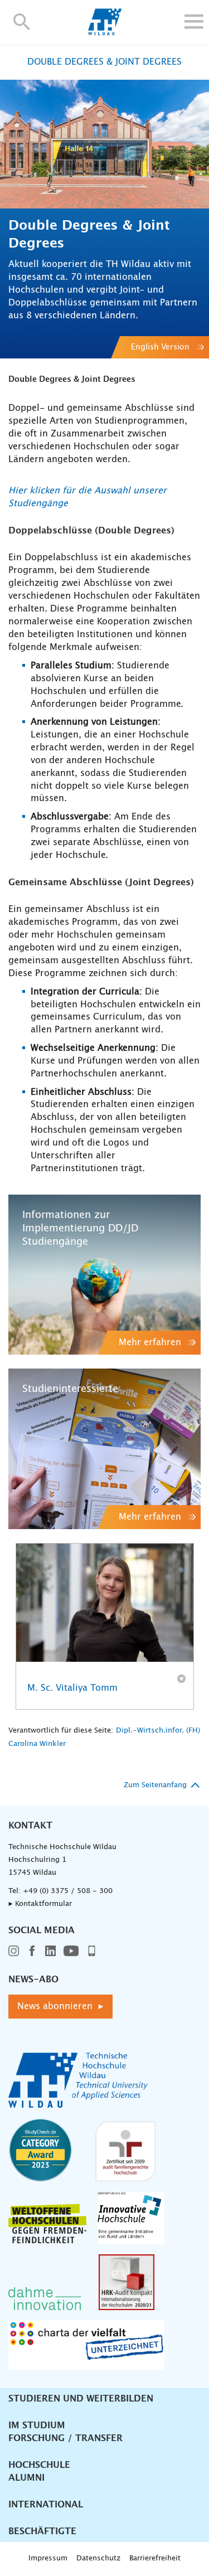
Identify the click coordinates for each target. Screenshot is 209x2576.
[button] (22, 21)
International (46, 2505)
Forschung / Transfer (65, 2438)
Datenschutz (98, 2558)
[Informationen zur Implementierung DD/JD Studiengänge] (104, 1275)
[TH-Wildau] (104, 32)
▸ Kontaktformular (40, 1904)
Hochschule (39, 2465)
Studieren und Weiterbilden (81, 2399)
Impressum (48, 2558)
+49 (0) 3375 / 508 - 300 (68, 1891)
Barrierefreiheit (155, 2558)
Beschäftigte (42, 2531)
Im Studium (37, 2425)
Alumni (26, 2478)
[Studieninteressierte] (104, 1449)
